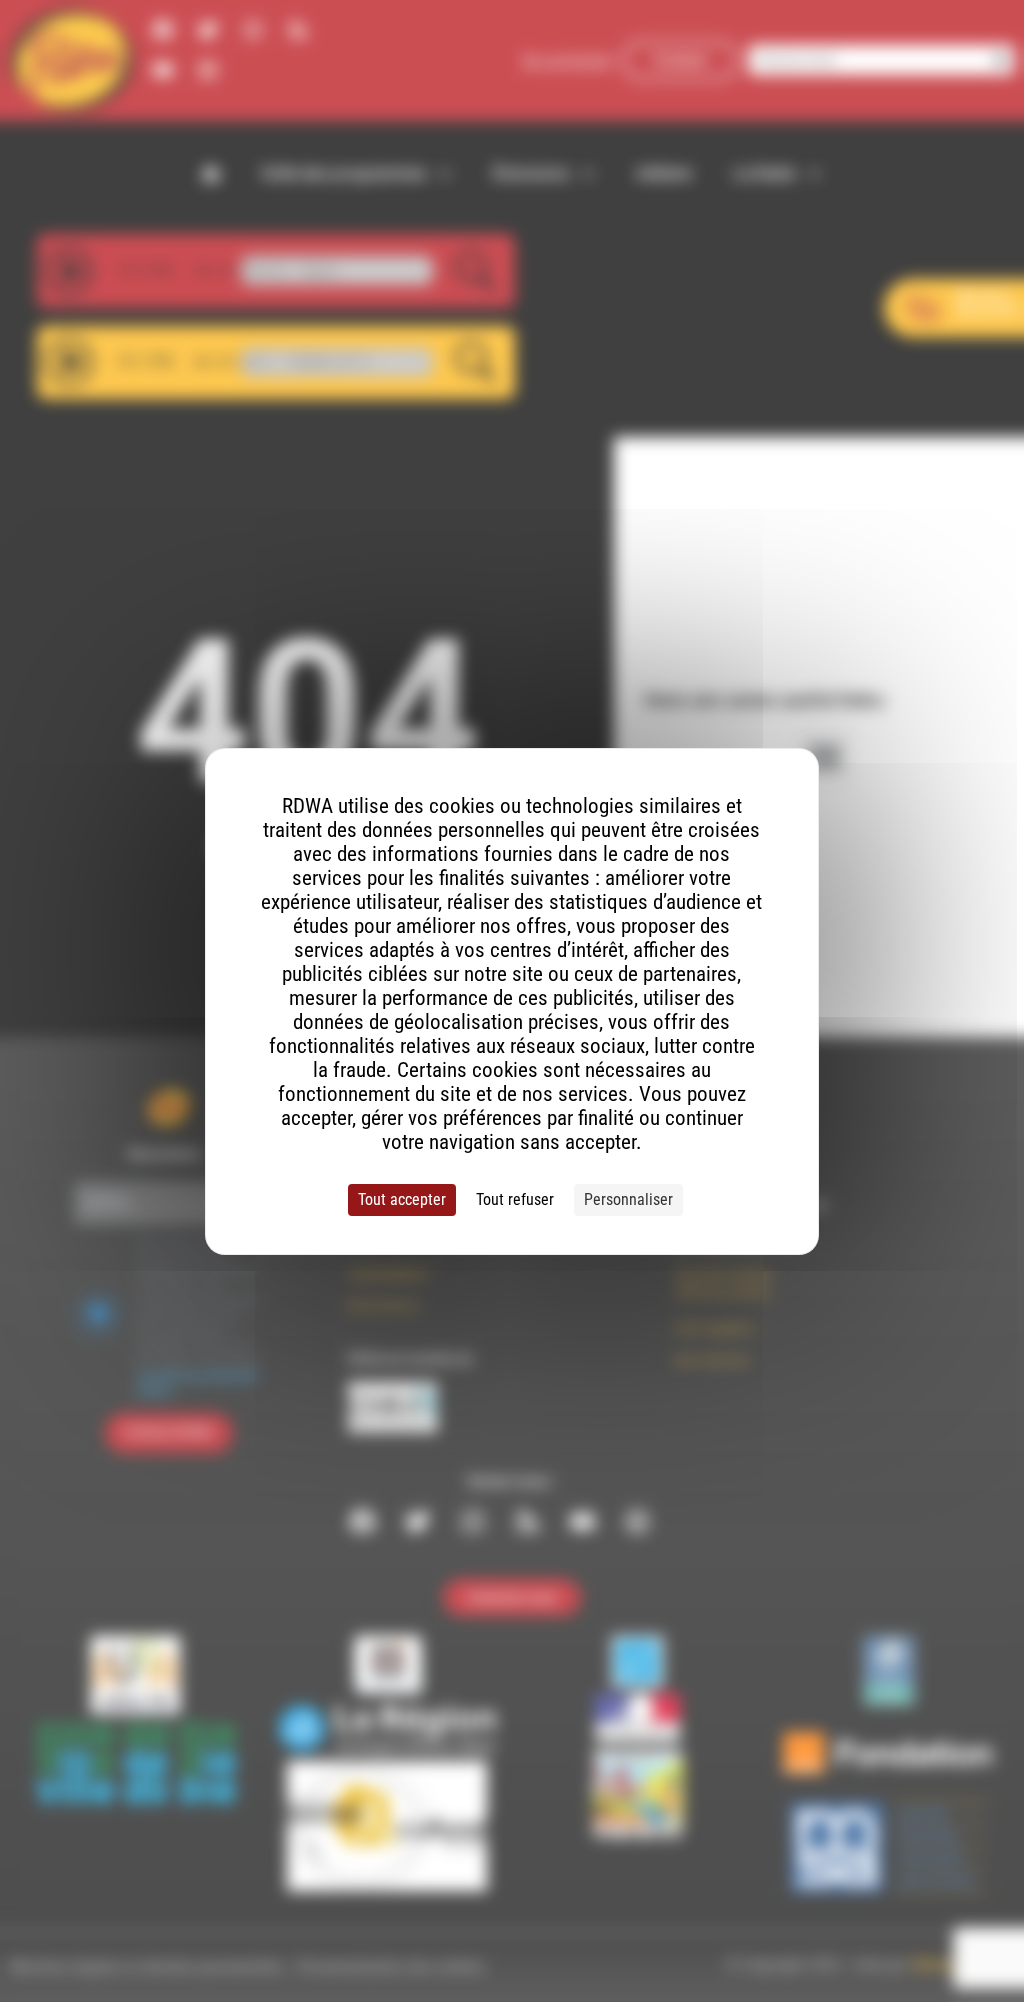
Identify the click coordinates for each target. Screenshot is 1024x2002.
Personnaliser (628, 1199)
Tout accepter (402, 1199)
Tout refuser (515, 1199)
